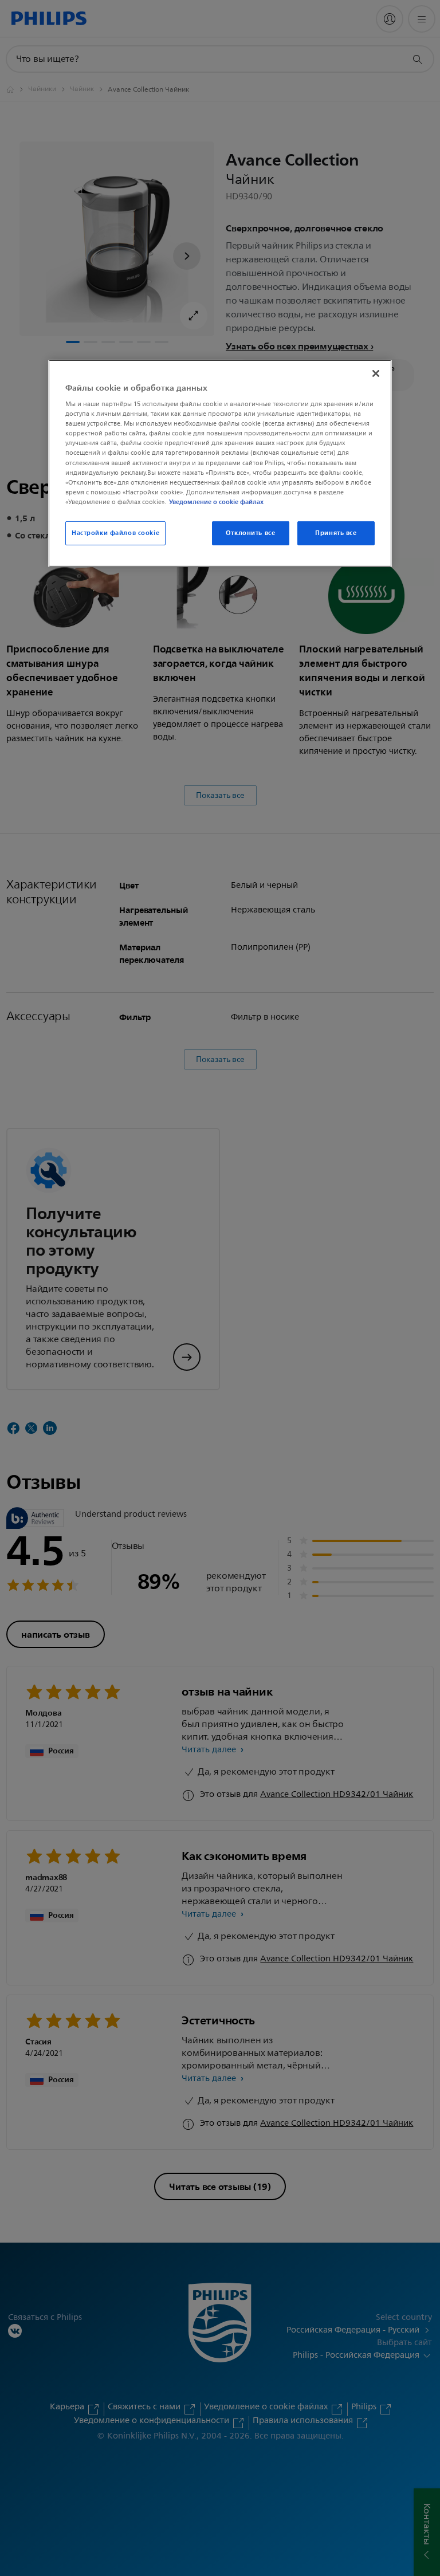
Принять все (336, 533)
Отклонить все (250, 533)
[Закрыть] (376, 373)
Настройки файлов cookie (115, 533)
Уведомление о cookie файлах (216, 502)
